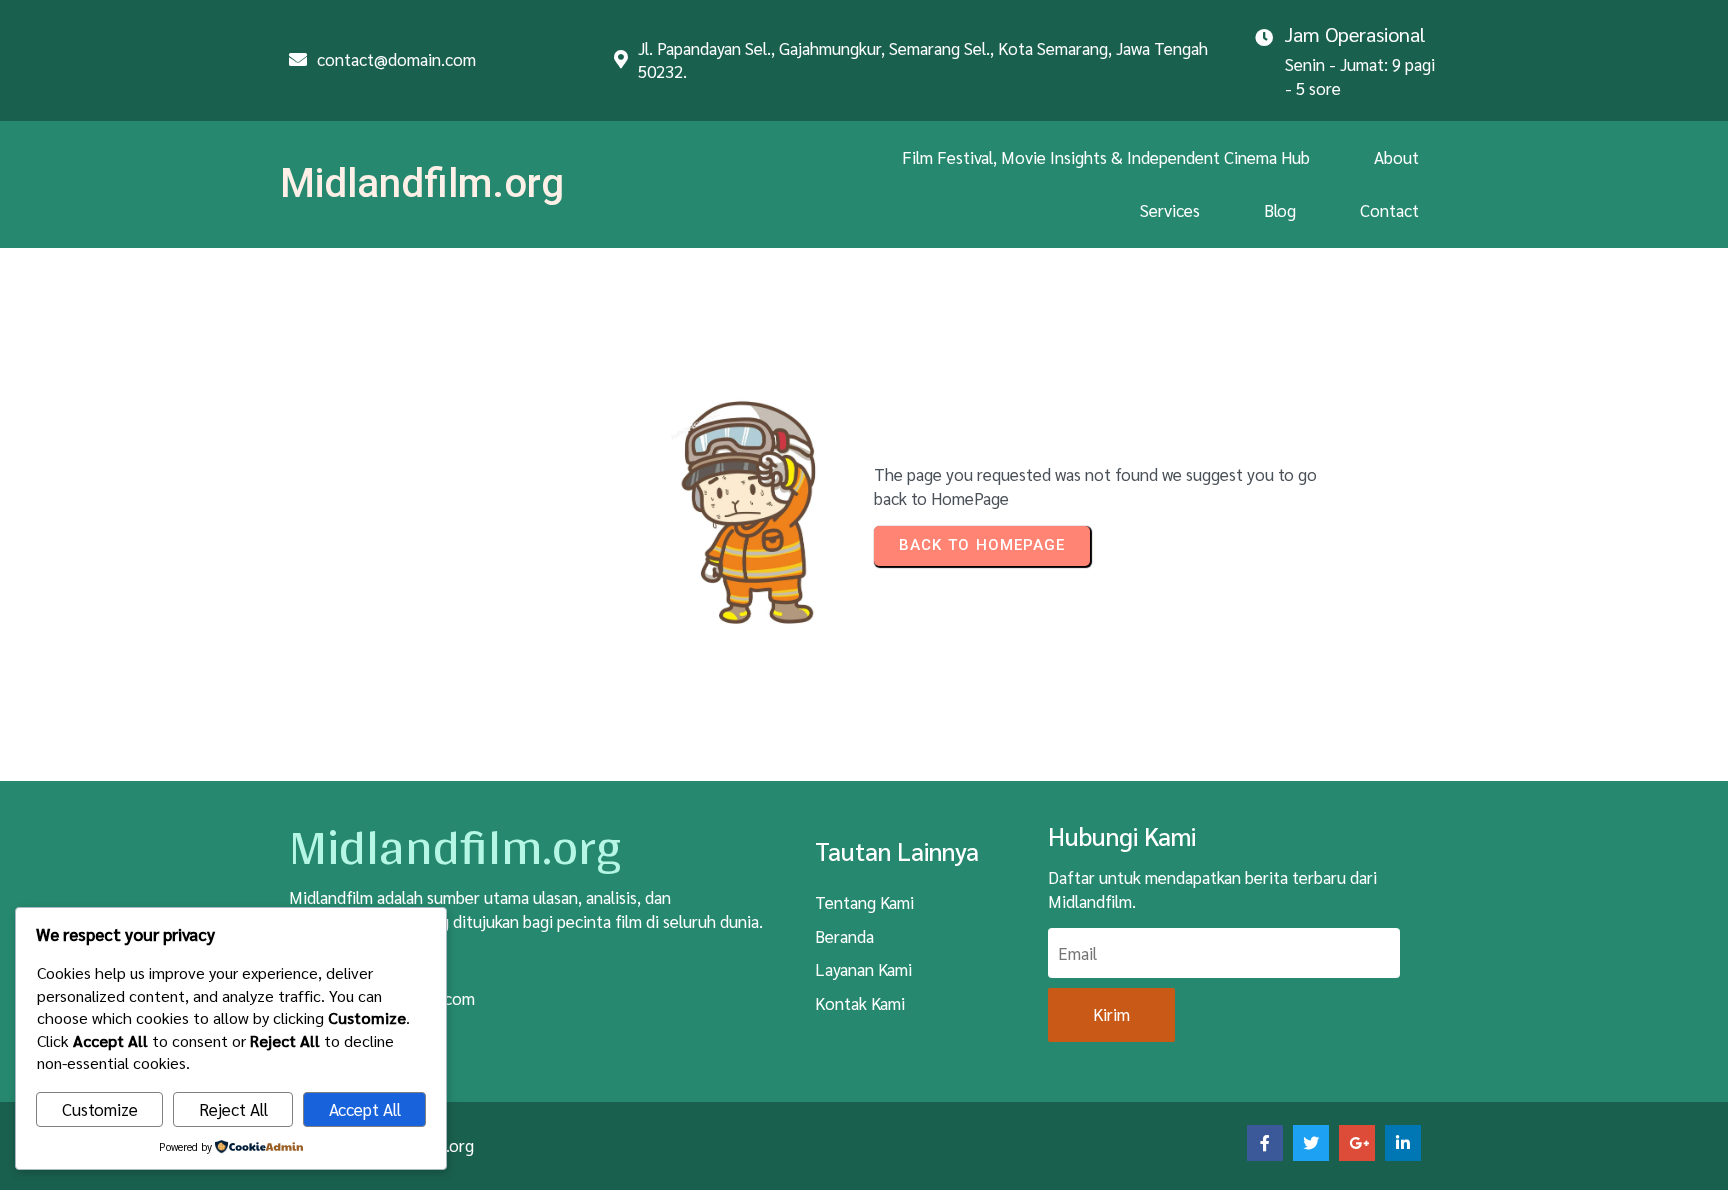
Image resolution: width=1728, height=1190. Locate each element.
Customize (100, 1109)
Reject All (233, 1109)
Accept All (365, 1109)
